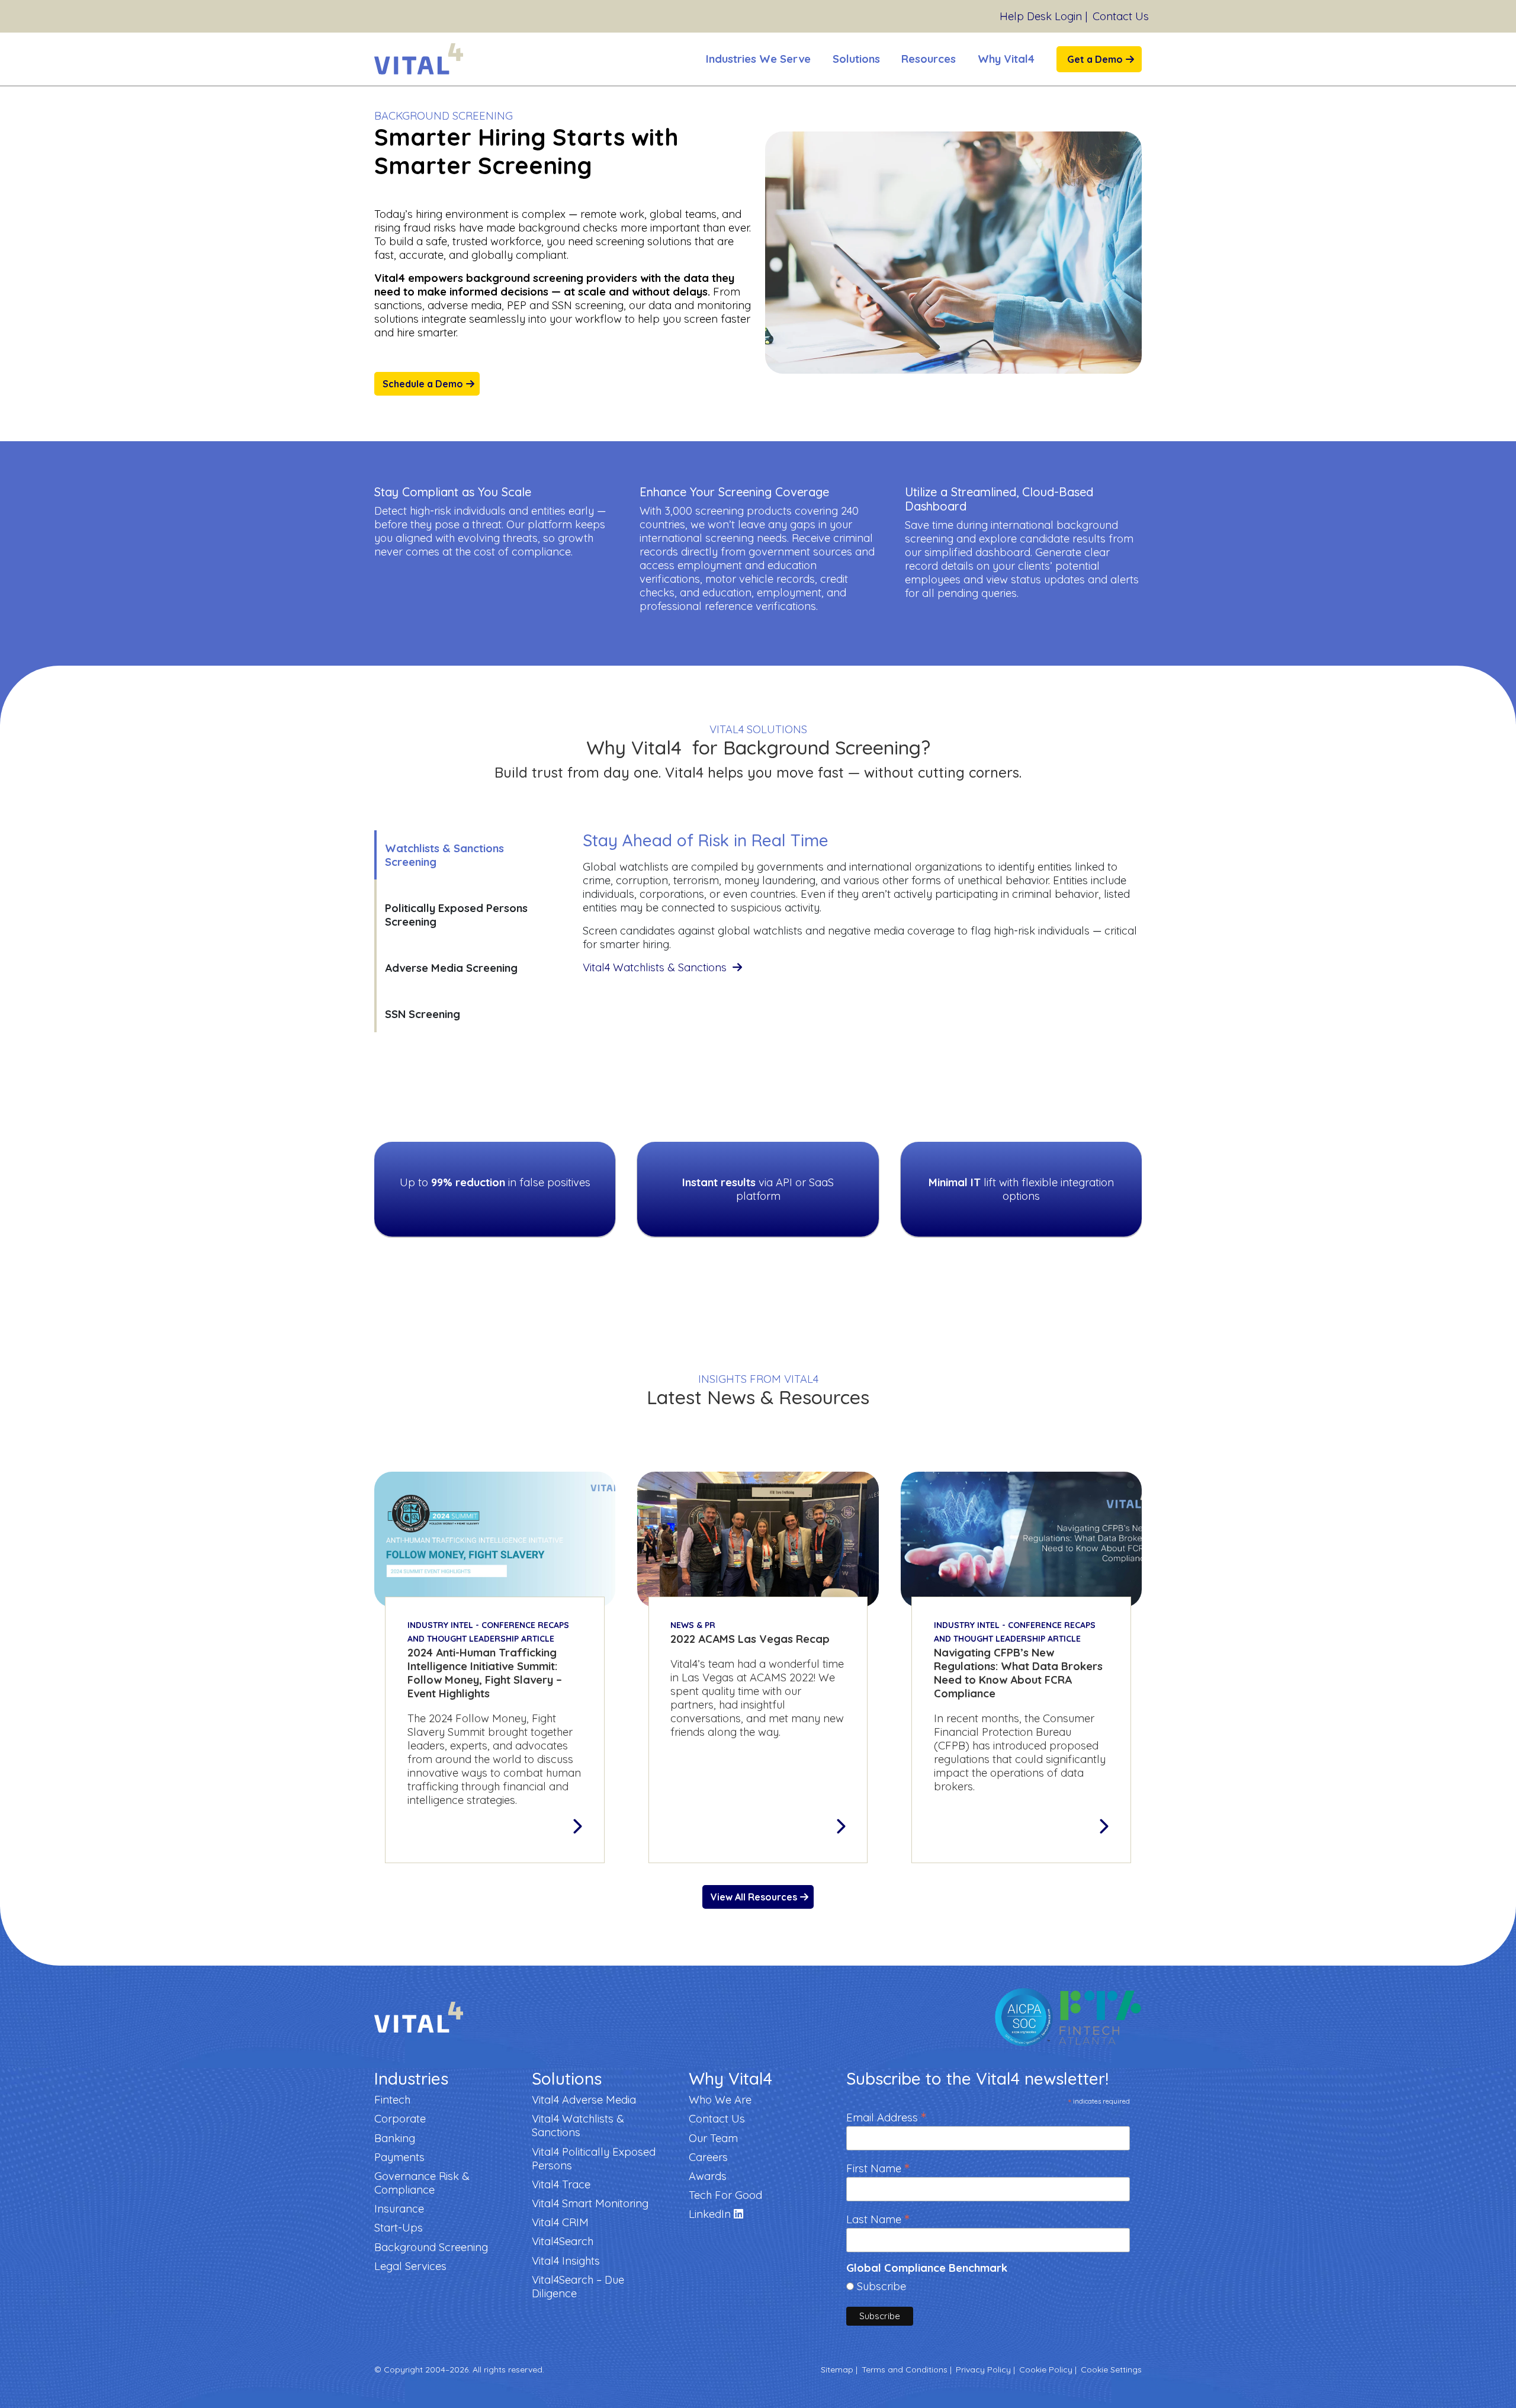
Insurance (399, 2209)
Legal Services (410, 2266)
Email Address (886, 2116)
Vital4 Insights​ (566, 2261)
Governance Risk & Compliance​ (422, 2183)
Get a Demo (1095, 59)
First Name (878, 2167)
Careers (708, 2157)
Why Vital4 (1006, 59)
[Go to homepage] (419, 59)
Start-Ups (399, 2228)
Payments (399, 2157)
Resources (929, 59)
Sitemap (837, 2370)
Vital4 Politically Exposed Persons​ (594, 2159)
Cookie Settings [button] (1111, 2370)
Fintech (392, 2100)
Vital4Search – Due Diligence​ (578, 2287)
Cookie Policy (1046, 2370)
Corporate (400, 2119)
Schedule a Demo (423, 384)
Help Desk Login (1041, 16)
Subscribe (881, 2286)
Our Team (713, 2138)
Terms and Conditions (905, 2370)
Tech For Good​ (725, 2195)
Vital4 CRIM (560, 2222)
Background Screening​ (431, 2247)
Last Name (878, 2218)
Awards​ (708, 2176)
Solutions (856, 59)
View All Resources (754, 1897)
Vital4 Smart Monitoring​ (590, 2203)
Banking (395, 2138)
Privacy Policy (983, 2370)
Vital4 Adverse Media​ (584, 2100)
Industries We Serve (758, 59)
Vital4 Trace (561, 2184)
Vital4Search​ (563, 2241)
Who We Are (720, 2100)
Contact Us (1121, 16)
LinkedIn (711, 2214)
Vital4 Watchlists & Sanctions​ (656, 967)
